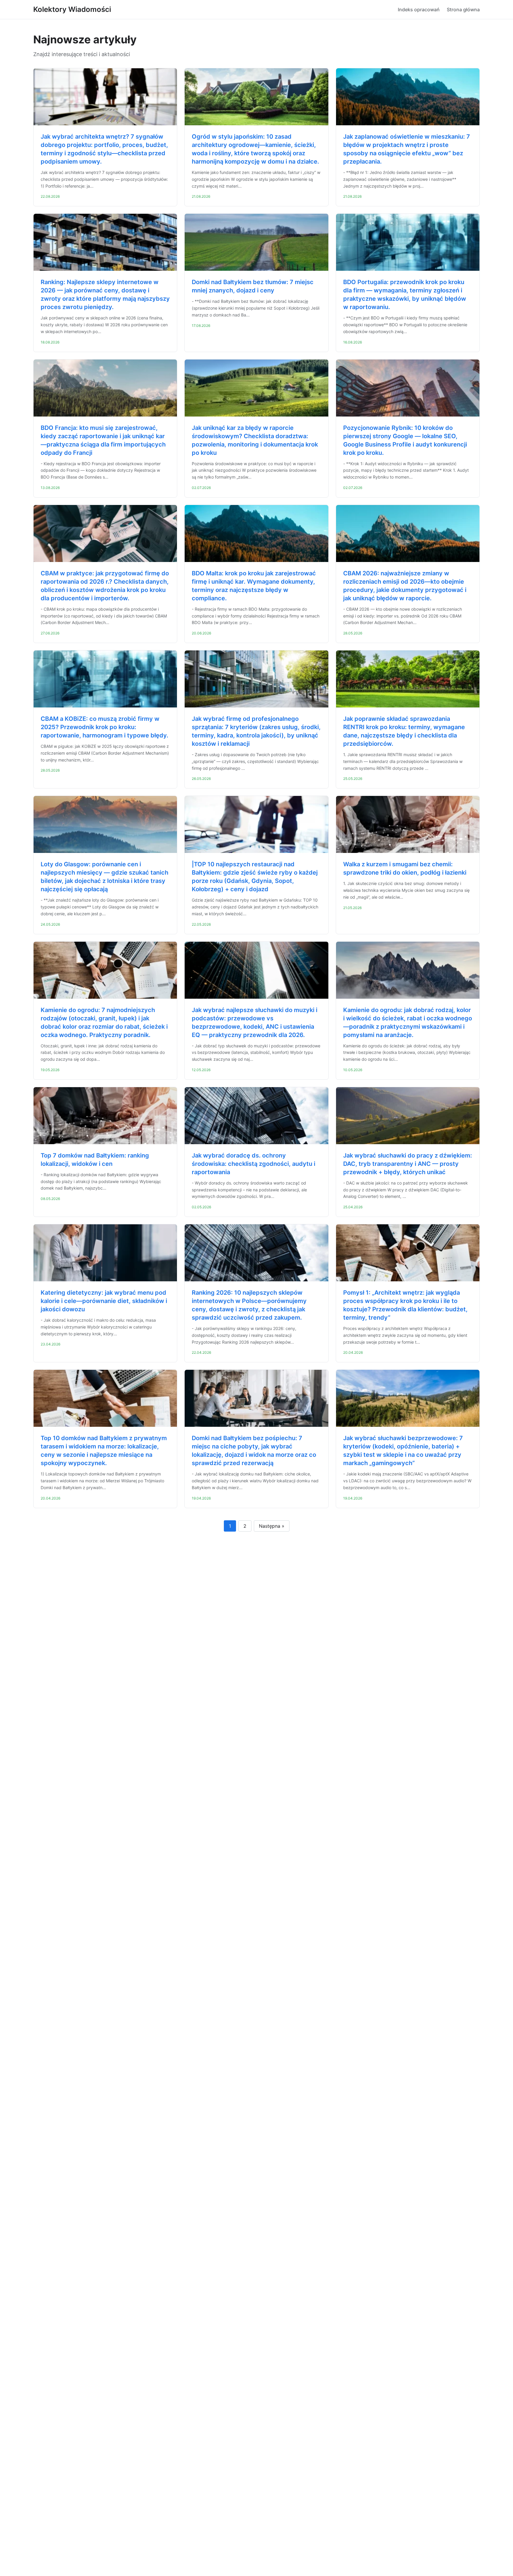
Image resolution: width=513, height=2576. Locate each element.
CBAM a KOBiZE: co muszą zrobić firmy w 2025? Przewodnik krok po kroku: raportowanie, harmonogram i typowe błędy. (104, 727)
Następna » (272, 1526)
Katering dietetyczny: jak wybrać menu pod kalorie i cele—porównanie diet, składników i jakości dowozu (104, 1301)
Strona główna (463, 10)
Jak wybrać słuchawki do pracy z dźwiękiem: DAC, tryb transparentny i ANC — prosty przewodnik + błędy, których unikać (408, 1164)
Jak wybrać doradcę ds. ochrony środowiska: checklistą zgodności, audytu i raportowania (254, 1164)
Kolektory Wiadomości (72, 9)
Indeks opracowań (419, 10)
